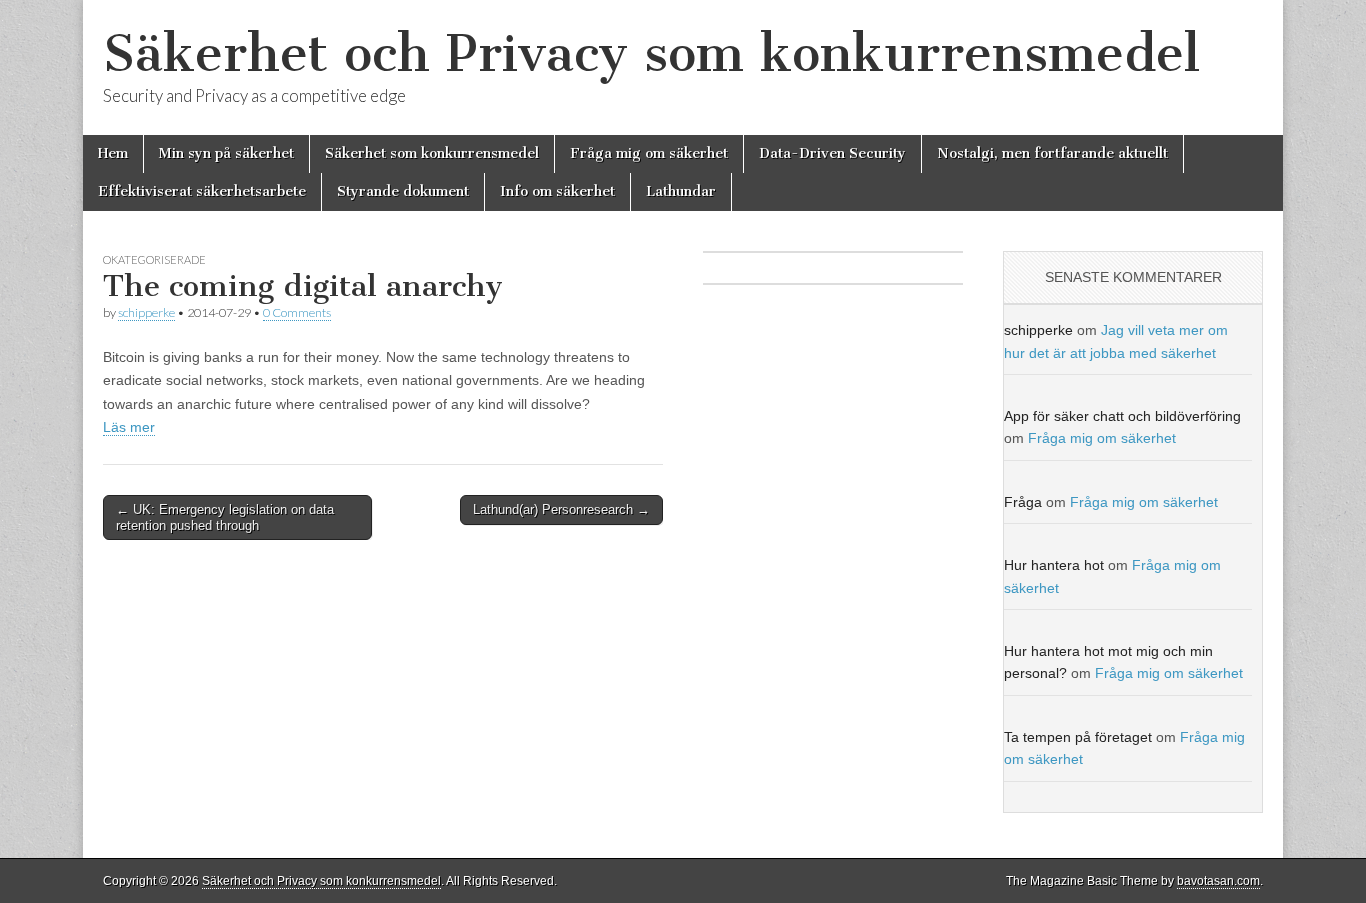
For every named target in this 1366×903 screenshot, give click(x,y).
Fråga (1023, 502)
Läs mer (129, 427)
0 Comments (297, 312)
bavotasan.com (1218, 881)
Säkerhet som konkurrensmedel (432, 153)
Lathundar (681, 191)
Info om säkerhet (557, 191)
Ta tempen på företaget (1078, 737)
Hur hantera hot (1054, 565)
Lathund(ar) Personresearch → (561, 509)
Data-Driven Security (832, 153)
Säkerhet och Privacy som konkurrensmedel (651, 53)
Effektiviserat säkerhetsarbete (202, 191)
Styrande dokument (403, 191)
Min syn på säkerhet (226, 153)
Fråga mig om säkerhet (649, 153)
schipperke (146, 312)
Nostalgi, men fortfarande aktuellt (1052, 153)
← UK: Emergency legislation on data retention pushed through (225, 517)
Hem (113, 153)
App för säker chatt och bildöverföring (1122, 416)
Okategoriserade (154, 259)
